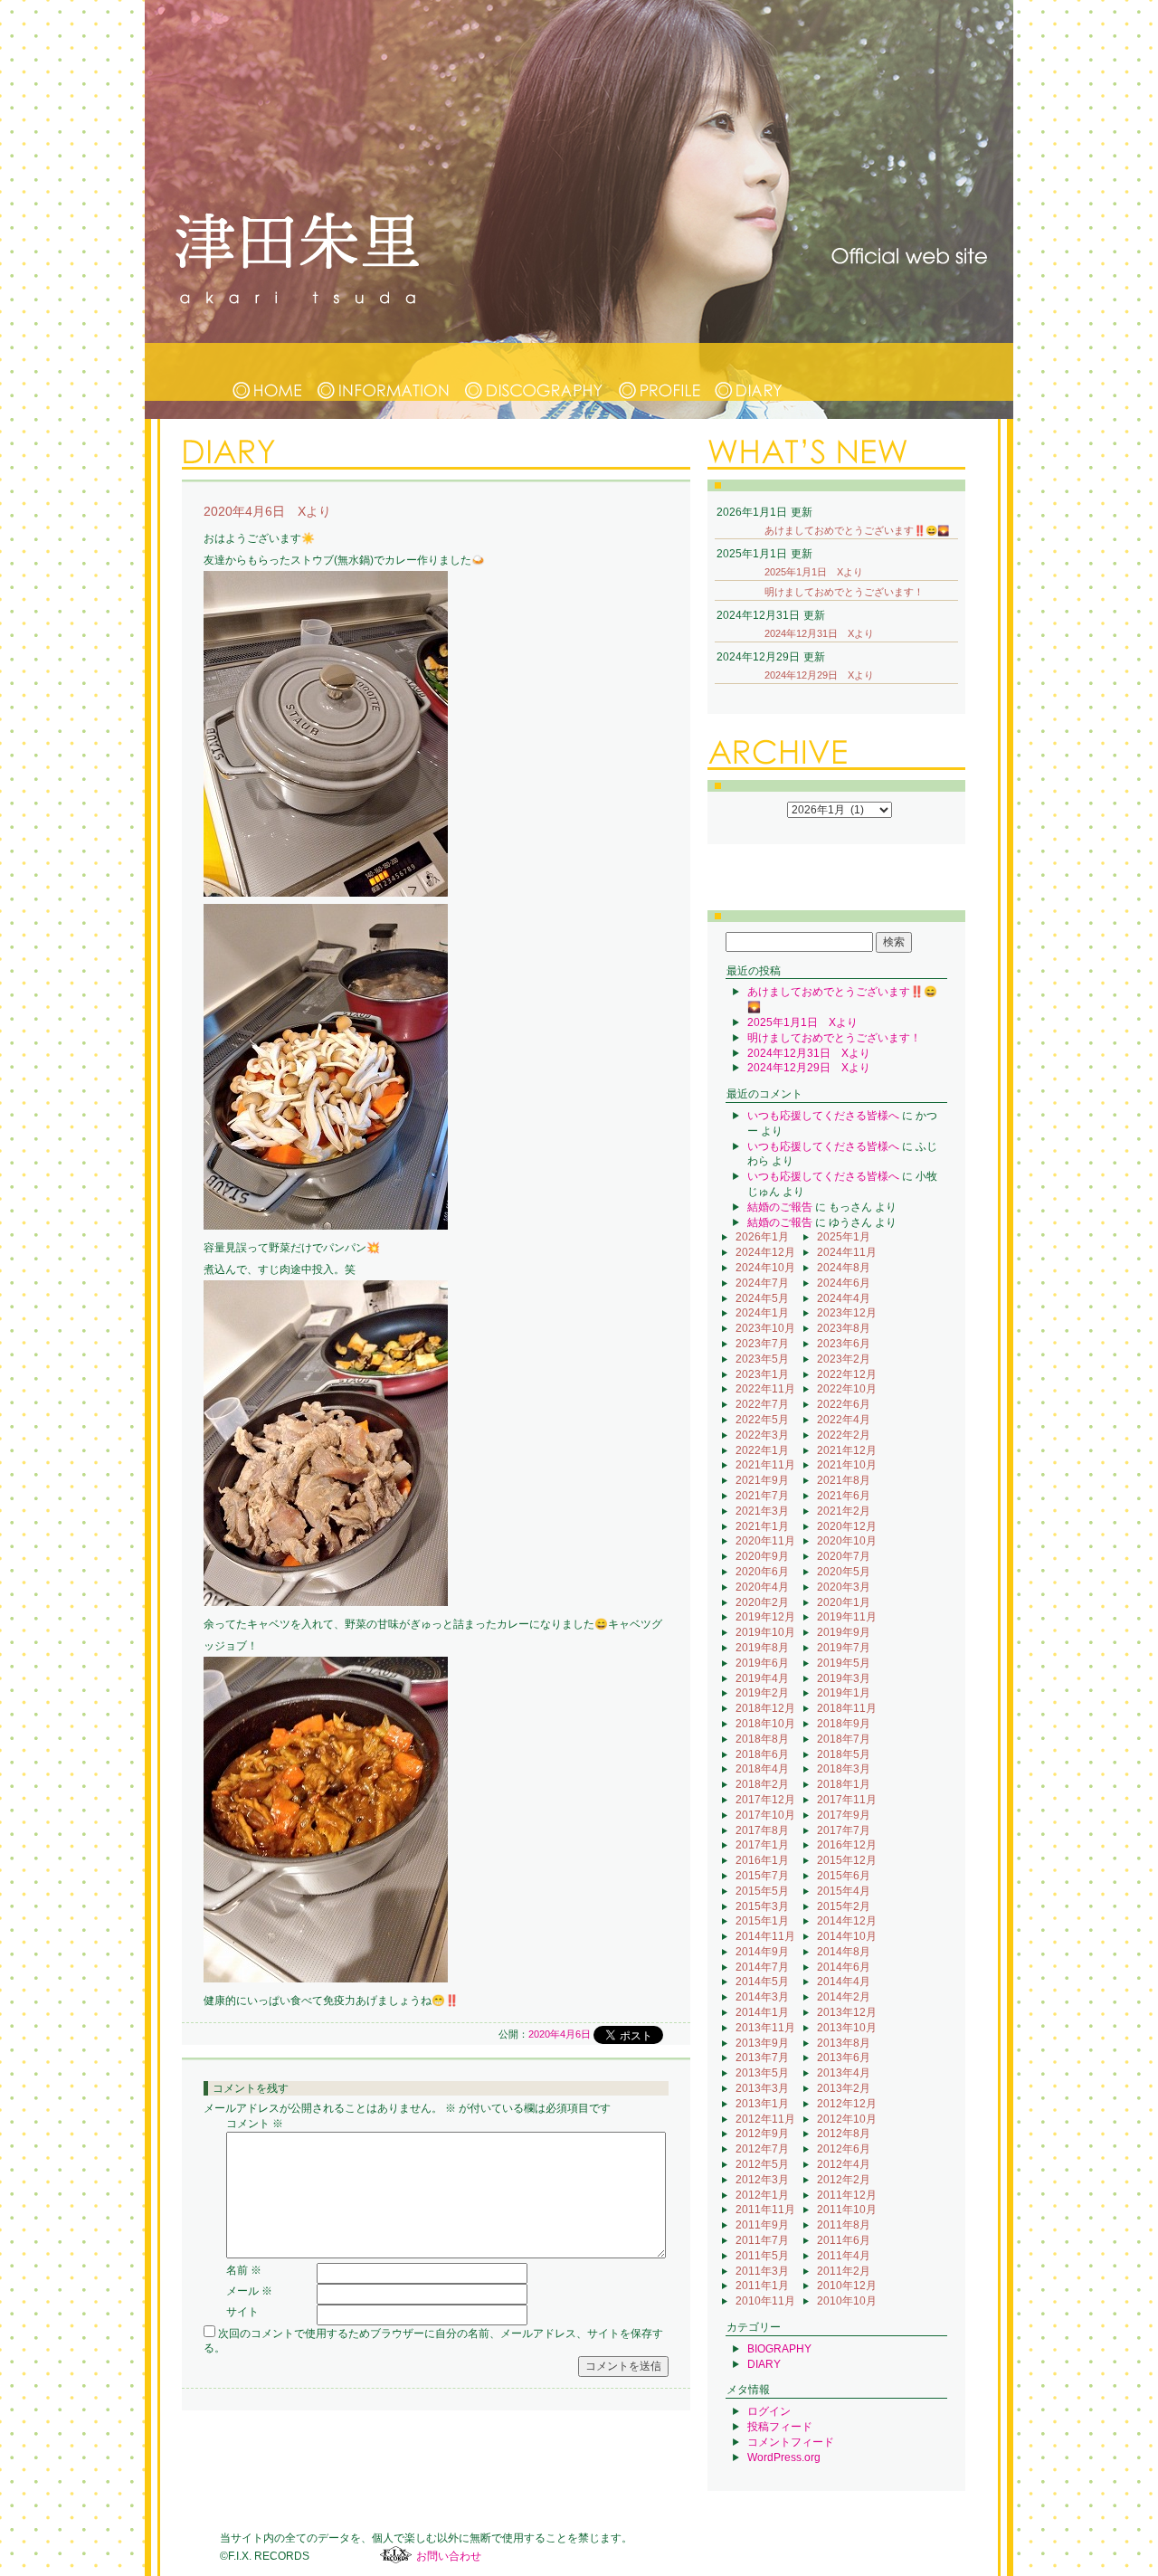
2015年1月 (762, 1921)
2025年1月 (844, 1237)
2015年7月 (762, 1876)
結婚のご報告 (780, 1207)
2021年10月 (847, 1465)
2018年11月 (847, 1708)
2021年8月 (844, 1480)
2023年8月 (844, 1328)
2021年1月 (762, 1526)
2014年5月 (762, 1982)
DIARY (749, 372)
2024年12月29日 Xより (819, 675)
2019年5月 (844, 1663)
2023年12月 (847, 1313)
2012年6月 (844, 2149)
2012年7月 (762, 2149)
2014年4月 (844, 1982)
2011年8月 (844, 2225)
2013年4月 (844, 2073)
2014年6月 (844, 1967)
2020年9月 (762, 1556)
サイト (242, 2312)
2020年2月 (762, 1602)
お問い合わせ (449, 2556)
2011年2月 (844, 2271)
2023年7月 (762, 1344)
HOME (268, 372)
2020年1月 (844, 1602)
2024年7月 (762, 1283)
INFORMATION (384, 372)
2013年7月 (762, 2058)
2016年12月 (847, 1845)
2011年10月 (847, 2210)
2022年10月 (847, 1389)
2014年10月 (847, 1936)
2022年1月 (762, 1450)
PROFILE (660, 372)
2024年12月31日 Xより (819, 633)
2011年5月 (762, 2256)
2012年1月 (762, 2195)
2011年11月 (765, 2210)
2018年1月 (844, 1784)
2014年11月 (765, 1936)
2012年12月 (847, 2104)
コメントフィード (791, 2442)
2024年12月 (765, 1252)
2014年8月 (844, 1952)
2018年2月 (762, 1784)
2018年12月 (765, 1708)
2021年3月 (762, 1511)
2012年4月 (844, 2164)
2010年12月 (847, 2286)
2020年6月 (762, 1572)
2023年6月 (844, 1344)
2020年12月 (847, 1526)
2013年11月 (765, 2028)
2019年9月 (844, 1632)
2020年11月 (765, 1541)
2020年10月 (847, 1541)
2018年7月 (844, 1739)
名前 (244, 2270)
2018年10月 (765, 1724)
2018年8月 (762, 1739)
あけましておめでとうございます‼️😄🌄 (857, 530)
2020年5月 (844, 1572)
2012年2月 (844, 2180)
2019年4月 (762, 1678)
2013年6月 (844, 2058)
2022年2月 (844, 1435)
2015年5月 (762, 1891)
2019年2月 (762, 1693)
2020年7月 (844, 1556)
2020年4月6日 (560, 2034)
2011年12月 (847, 2195)
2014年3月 (762, 1997)
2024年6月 (844, 1283)
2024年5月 (762, 1298)
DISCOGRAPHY (535, 372)
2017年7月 (844, 1830)
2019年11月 (847, 1617)
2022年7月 (762, 1404)
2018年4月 (762, 1769)
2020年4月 (762, 1587)
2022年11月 (765, 1389)
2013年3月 (762, 2088)
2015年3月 (762, 1906)
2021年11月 (765, 1465)
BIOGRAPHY (779, 2349)
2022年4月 (844, 1420)
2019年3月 (844, 1678)
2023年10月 (765, 1328)
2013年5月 (762, 2073)
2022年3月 (762, 1435)
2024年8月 (844, 1268)
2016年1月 (762, 1860)
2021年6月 (844, 1496)
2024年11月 (847, 1252)
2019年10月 (765, 1632)
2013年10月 (847, 2028)
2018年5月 (844, 1754)
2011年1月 (762, 2286)
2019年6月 (762, 1663)
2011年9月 (762, 2225)
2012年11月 (765, 2119)
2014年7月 (762, 1967)
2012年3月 (762, 2180)
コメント (255, 2124)
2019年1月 (844, 1693)
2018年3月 (844, 1769)
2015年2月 (844, 1906)
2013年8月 (844, 2043)
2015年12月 (847, 1860)
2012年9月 (762, 2134)
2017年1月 (762, 1845)
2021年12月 (847, 1450)
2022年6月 (844, 1404)
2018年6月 (762, 1754)
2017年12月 (765, 1800)
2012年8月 (844, 2134)
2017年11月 (847, 1800)
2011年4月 (844, 2256)
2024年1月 (762, 1313)
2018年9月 (844, 1724)
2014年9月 (762, 1952)
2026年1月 (762, 1237)
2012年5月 (762, 2164)
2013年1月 (762, 2104)
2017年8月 (762, 1830)
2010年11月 (765, 2301)
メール (249, 2291)
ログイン (769, 2411)
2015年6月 (844, 1876)
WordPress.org (784, 2457)
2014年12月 (847, 1921)
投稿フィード (780, 2427)
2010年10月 (847, 2301)
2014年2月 (844, 1997)
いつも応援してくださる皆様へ (823, 1116)
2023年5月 (762, 1359)
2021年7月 (762, 1496)
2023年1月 (762, 1374)
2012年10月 (847, 2119)
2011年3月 (762, 2271)
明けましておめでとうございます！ (844, 592)
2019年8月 (762, 1648)
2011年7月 (762, 2240)
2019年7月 (844, 1648)
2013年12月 (847, 2012)
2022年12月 (847, 1374)
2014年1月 (762, 2012)
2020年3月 (844, 1587)
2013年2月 (844, 2088)
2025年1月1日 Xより (814, 572)
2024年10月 (765, 1268)
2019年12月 (765, 1617)
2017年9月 (844, 1815)
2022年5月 (762, 1420)
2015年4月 (844, 1891)
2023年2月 (844, 1359)
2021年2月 (844, 1511)
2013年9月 (762, 2043)
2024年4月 (844, 1298)
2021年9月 (762, 1480)
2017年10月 (765, 1815)
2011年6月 (844, 2240)
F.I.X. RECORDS (396, 2555)
